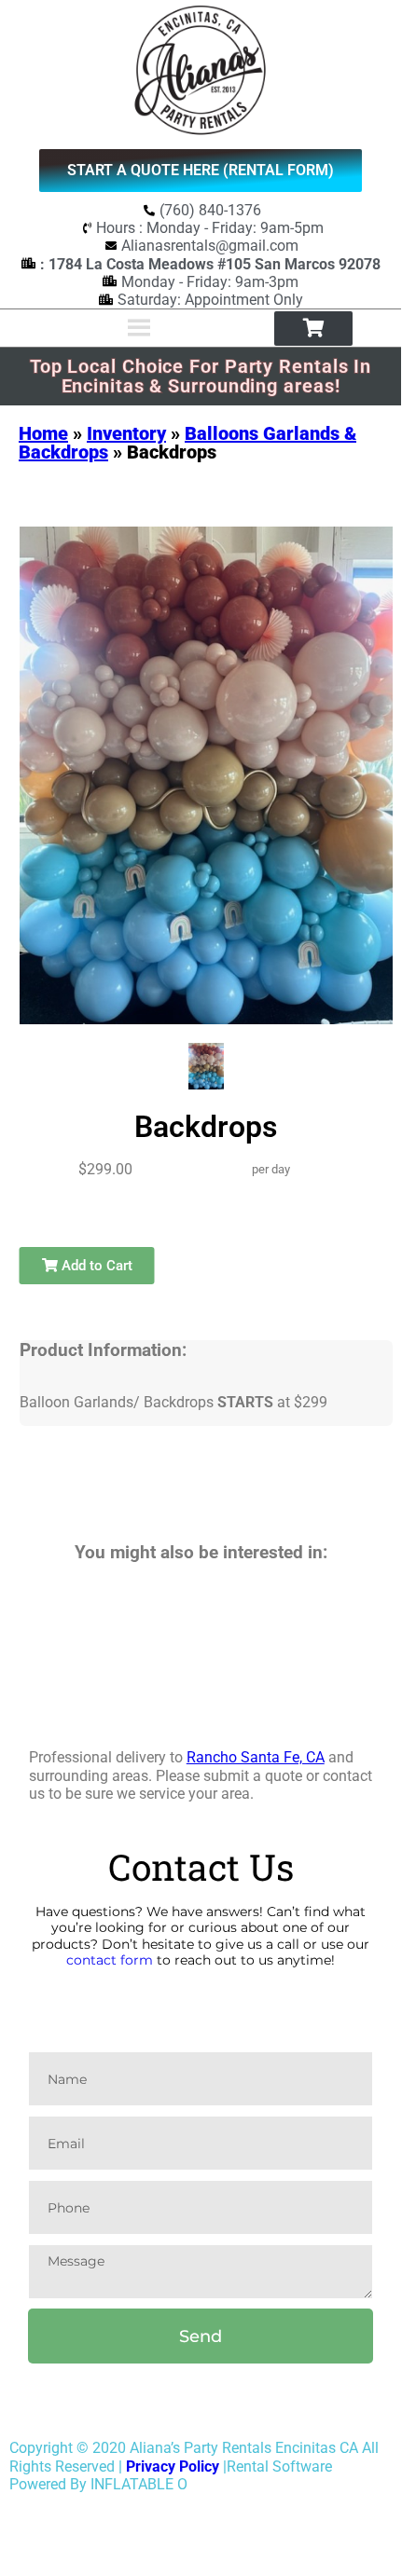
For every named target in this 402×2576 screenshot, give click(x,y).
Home (43, 433)
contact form (110, 1960)
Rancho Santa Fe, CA (256, 1757)
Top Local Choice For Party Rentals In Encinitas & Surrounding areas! (201, 376)
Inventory (126, 433)
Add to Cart (95, 1266)
